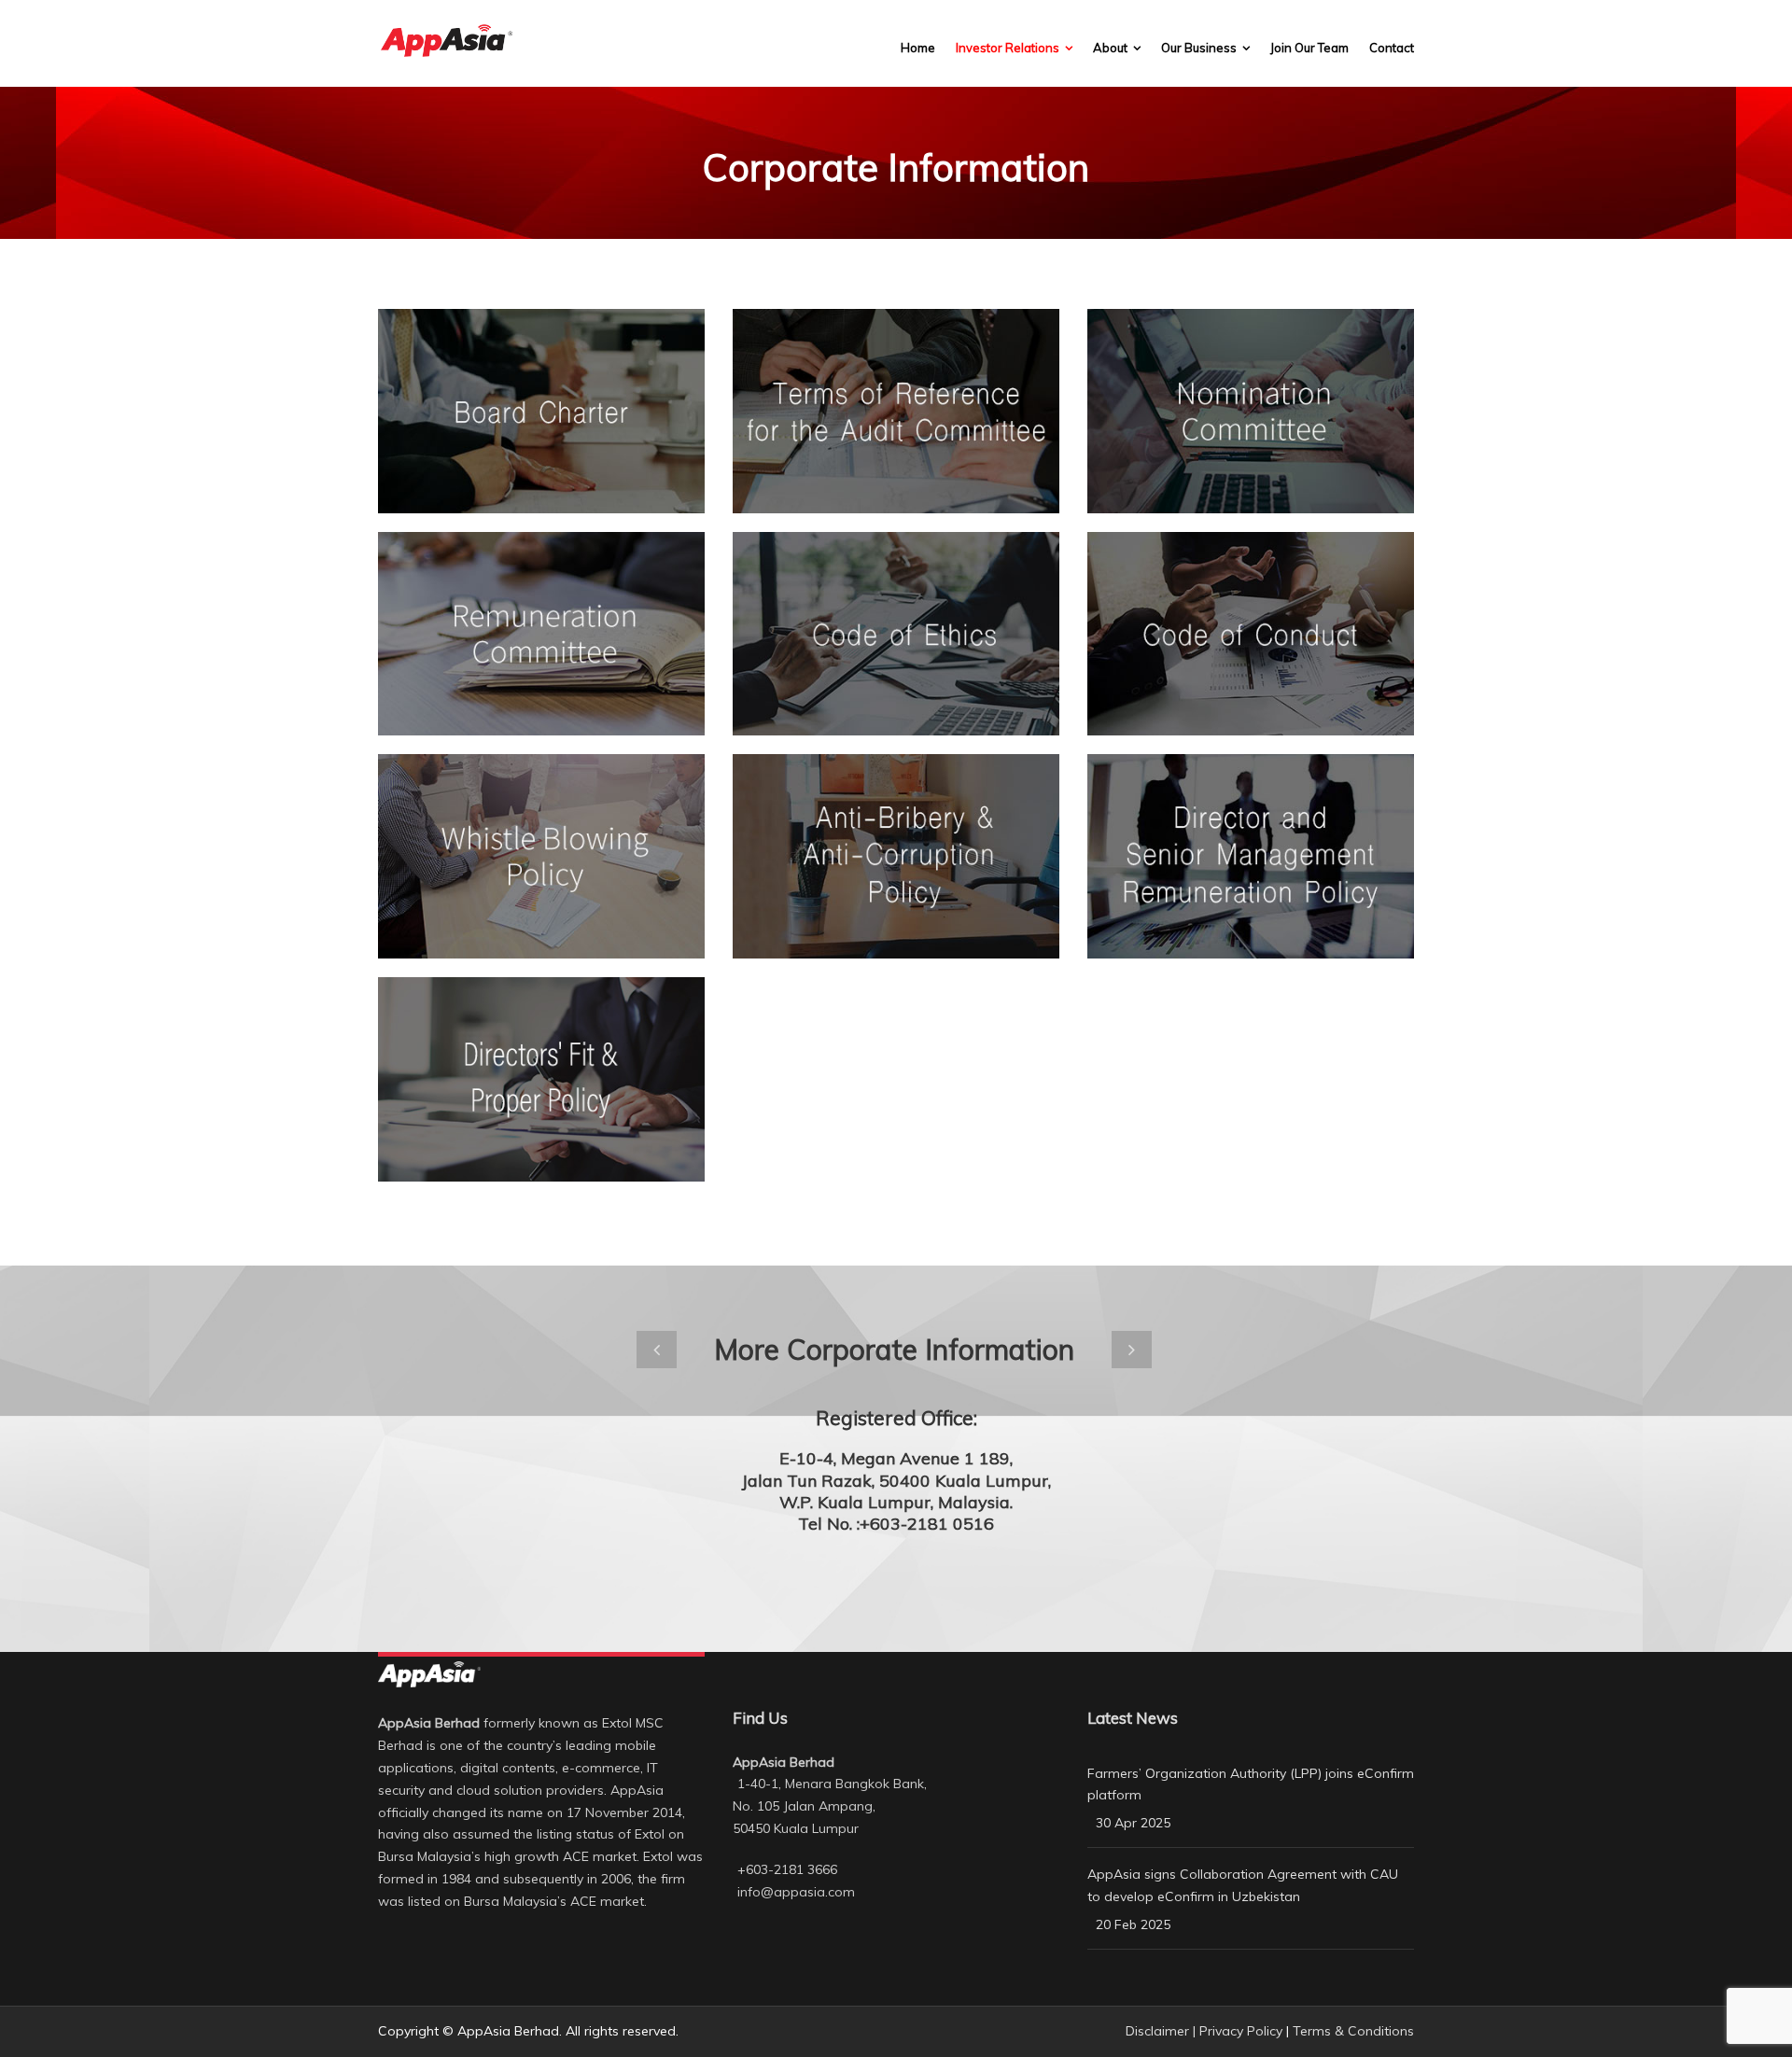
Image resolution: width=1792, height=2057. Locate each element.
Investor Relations (1008, 48)
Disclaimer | (1162, 2031)
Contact (1392, 48)
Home (918, 48)
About (1110, 48)
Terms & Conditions (1353, 2031)
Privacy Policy (1241, 2031)
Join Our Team (1309, 48)
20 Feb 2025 (1133, 1924)
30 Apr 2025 (1133, 1823)
